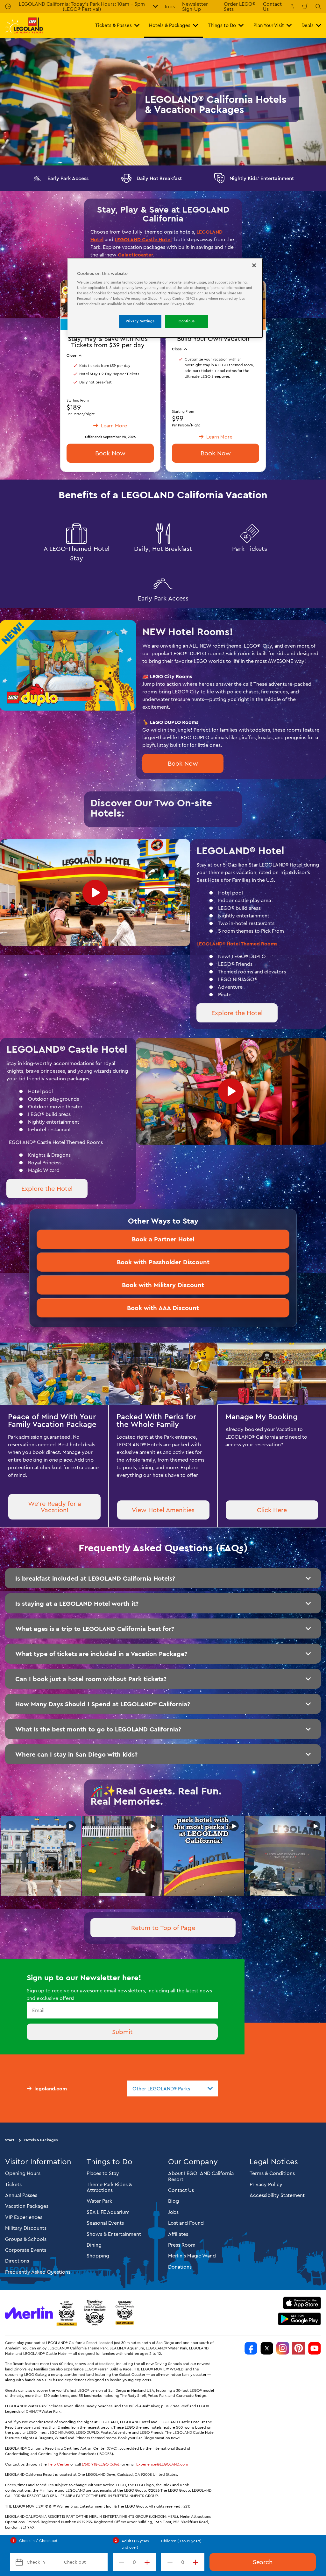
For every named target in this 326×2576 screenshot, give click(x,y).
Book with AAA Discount (163, 1308)
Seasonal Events (105, 2223)
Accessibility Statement (277, 2195)
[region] (165, 298)
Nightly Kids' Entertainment (262, 178)
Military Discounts (26, 2228)
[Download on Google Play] (299, 2319)
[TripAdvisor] (124, 2313)
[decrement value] (120, 2562)
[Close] (254, 265)
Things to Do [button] (222, 25)
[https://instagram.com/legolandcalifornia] (283, 2348)
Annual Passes (21, 2195)
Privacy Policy (266, 2184)
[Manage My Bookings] (292, 6)
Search (263, 2562)
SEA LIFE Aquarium (108, 2212)
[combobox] (173, 2088)
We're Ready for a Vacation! (55, 1507)
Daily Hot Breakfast (159, 178)
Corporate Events (26, 2250)
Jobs (170, 6)
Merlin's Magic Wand (192, 2256)
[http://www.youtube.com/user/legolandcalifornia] (315, 2348)
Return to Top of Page (163, 1928)
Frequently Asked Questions (38, 2272)
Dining (94, 2245)
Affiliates (178, 2234)
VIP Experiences (24, 2217)
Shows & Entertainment (114, 2234)
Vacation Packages (27, 2206)
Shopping (98, 2256)
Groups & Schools (26, 2239)
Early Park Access (68, 178)
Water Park (99, 2201)
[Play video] (95, 893)
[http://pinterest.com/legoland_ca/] (299, 2348)
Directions (17, 2261)
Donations (180, 2267)
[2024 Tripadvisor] (95, 2313)
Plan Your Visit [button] (269, 25)
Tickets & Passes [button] (113, 25)
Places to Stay (103, 2173)
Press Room (182, 2245)
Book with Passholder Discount (163, 1262)
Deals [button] (308, 25)
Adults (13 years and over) (135, 2544)
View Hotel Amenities (163, 1510)
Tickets (13, 2184)
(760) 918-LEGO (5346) (101, 2464)
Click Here (272, 1510)
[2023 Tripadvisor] (67, 2313)
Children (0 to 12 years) (181, 2541)
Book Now (216, 453)
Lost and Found (186, 2223)
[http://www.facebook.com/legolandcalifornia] (251, 2348)
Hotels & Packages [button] (170, 25)
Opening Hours (23, 2173)
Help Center (59, 2464)
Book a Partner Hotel (163, 1239)
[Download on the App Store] (302, 2303)
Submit (122, 2032)
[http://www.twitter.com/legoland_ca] (267, 2348)
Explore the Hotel (237, 1013)
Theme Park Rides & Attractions (109, 2187)
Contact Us (181, 2190)
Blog (174, 2201)
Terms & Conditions (272, 2173)
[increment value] (148, 2562)
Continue (187, 321)
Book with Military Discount (163, 1285)
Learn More (41, 1856)
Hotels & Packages (41, 2140)
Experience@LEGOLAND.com (162, 2464)
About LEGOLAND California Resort (201, 2176)
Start (10, 2140)
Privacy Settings (140, 321)
